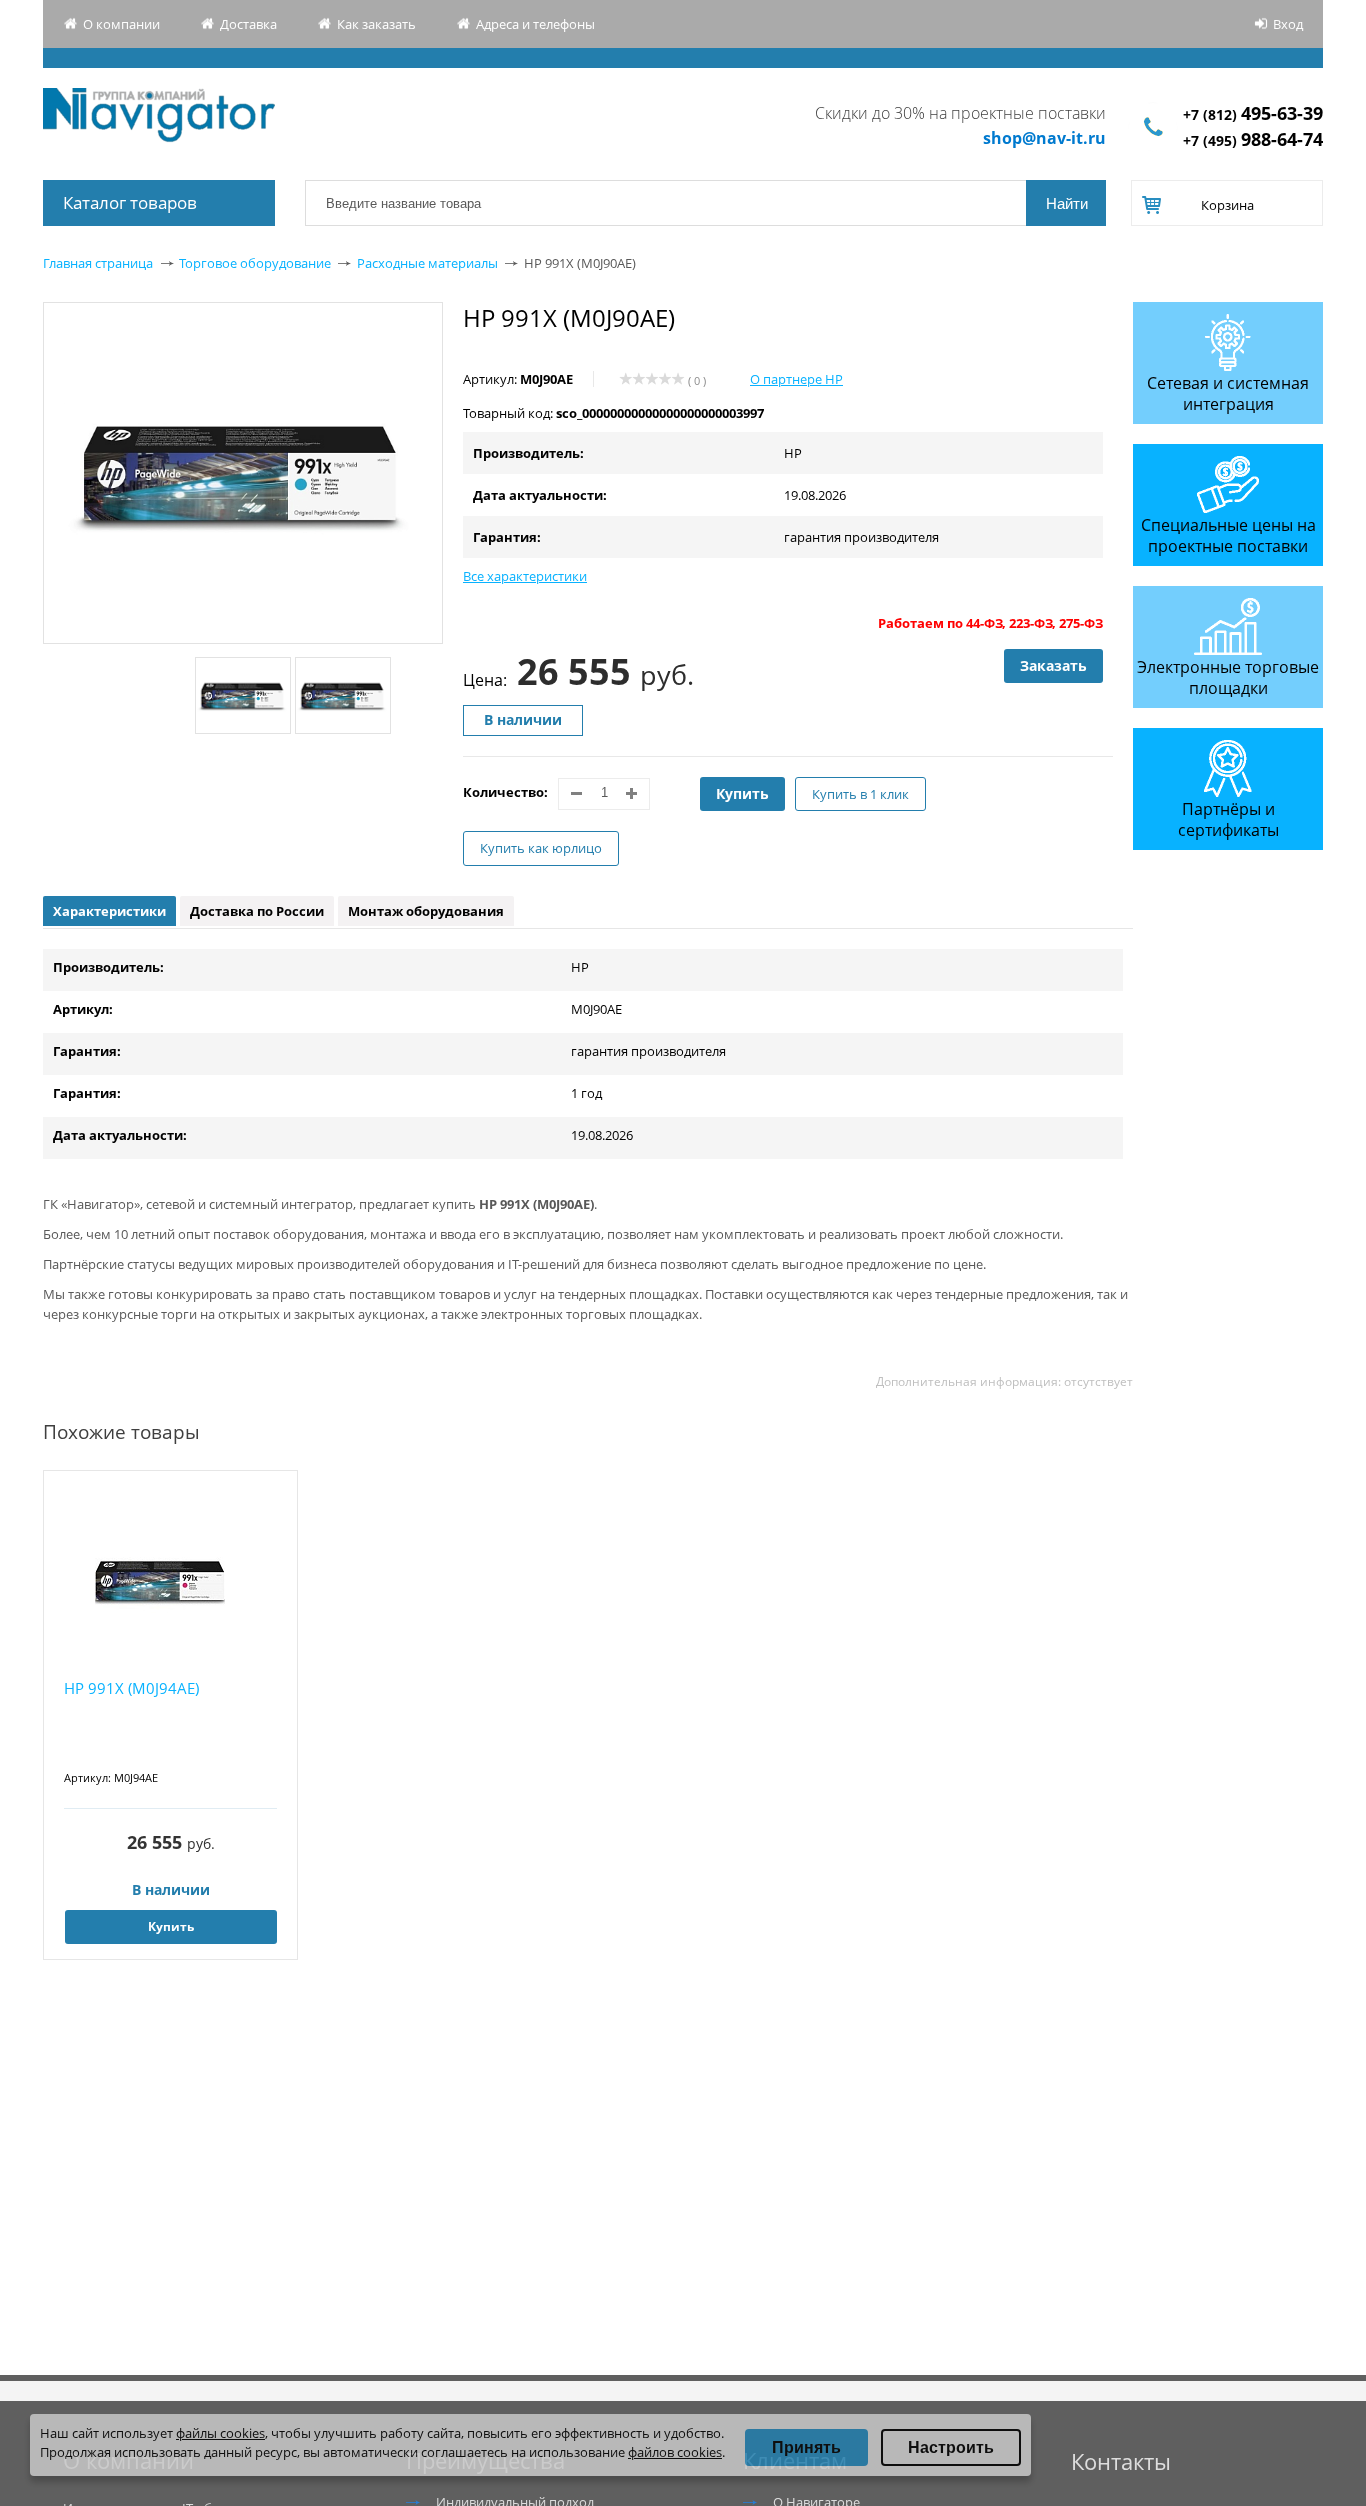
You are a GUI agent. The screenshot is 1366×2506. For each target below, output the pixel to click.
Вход (1288, 24)
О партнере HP (796, 379)
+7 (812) (1253, 114)
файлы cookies (220, 2433)
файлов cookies (675, 2452)
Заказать (1053, 665)
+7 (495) (1253, 140)
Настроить (951, 2447)
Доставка (248, 24)
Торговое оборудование (255, 263)
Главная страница (98, 263)
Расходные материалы (427, 263)
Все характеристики (525, 576)
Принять (806, 2447)
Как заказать (376, 24)
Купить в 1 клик (860, 794)
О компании (121, 24)
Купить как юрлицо (541, 848)
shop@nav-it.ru (1044, 138)
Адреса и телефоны (535, 24)
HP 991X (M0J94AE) (131, 1688)
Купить (742, 793)
